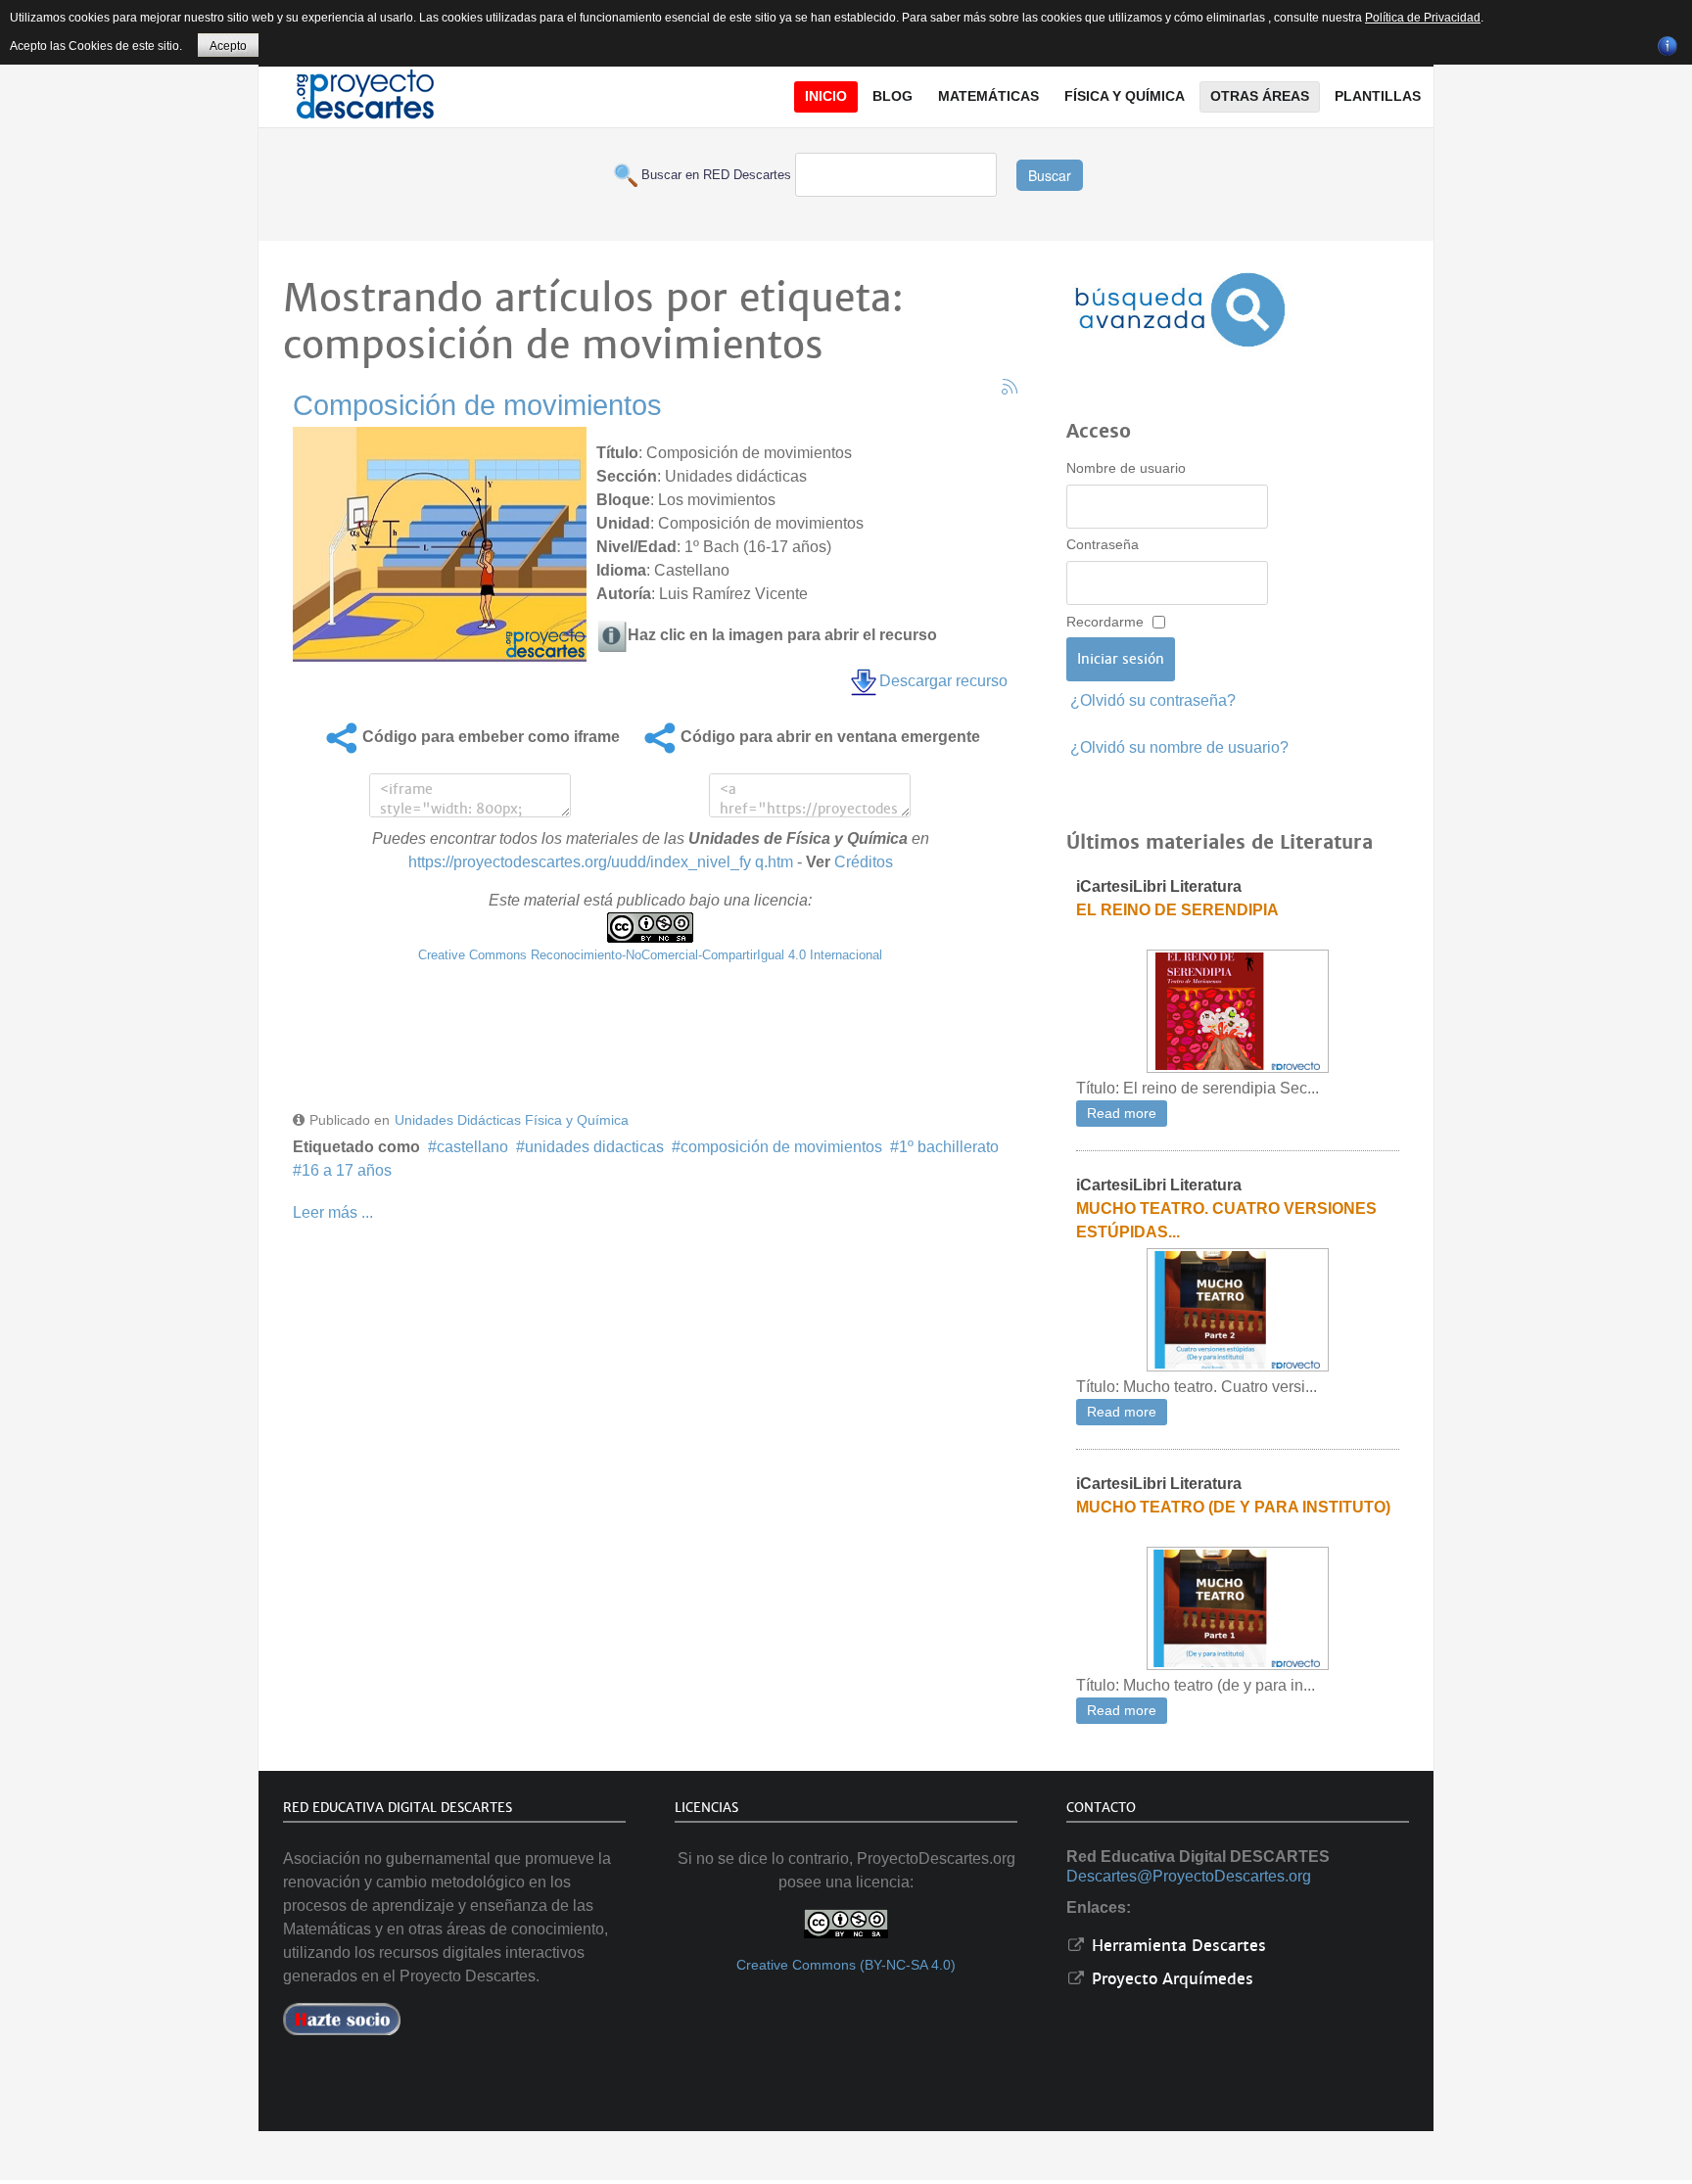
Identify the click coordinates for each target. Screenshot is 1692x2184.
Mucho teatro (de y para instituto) (1233, 1507)
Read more (1122, 1114)
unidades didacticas (594, 1147)
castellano (472, 1147)
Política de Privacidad (1423, 18)
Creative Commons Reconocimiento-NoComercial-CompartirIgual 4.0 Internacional (650, 955)
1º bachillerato (949, 1147)
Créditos (864, 862)
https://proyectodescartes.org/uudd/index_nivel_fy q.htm (601, 862)
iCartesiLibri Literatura (1159, 886)
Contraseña (1103, 544)
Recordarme (1105, 622)
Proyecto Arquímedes (1170, 1979)
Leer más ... (333, 1212)
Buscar (1050, 175)
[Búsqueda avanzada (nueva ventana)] (1180, 310)
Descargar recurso (943, 681)
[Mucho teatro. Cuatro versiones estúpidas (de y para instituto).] (1238, 1309)
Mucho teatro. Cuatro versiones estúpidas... (1226, 1220)
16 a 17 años (347, 1170)
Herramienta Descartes (1176, 1946)
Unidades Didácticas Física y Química (512, 1120)
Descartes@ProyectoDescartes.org (1189, 1876)
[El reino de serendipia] (1238, 1011)
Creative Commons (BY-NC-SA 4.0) (846, 1965)
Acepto (228, 46)
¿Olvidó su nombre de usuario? (1179, 747)
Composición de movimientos (477, 405)
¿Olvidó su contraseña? (1153, 700)
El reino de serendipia (1177, 910)
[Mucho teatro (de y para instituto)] (1238, 1608)
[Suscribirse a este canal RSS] (1010, 387)
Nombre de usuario (1126, 468)
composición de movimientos (781, 1147)
